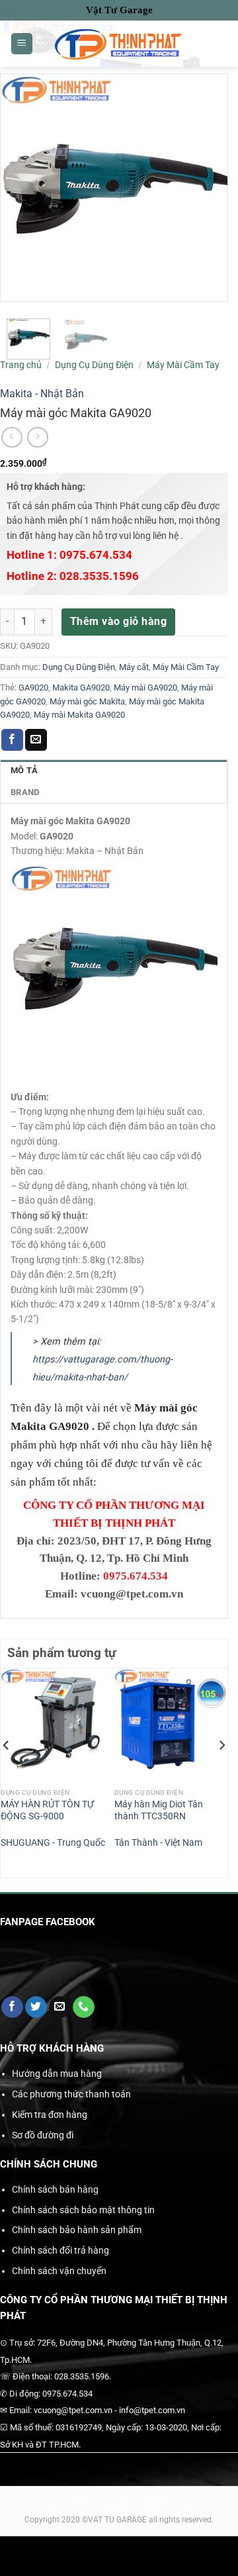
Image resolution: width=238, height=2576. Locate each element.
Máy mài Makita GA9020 (79, 715)
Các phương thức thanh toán (71, 2094)
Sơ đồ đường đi (43, 2135)
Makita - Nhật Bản (42, 394)
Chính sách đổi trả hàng (60, 2250)
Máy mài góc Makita (87, 701)
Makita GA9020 (81, 688)
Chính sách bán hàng (55, 2189)
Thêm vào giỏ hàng (118, 621)
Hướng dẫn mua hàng (57, 2074)
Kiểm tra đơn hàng (50, 2115)
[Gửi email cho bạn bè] (36, 740)
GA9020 (33, 688)
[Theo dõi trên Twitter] (36, 2007)
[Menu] (22, 44)
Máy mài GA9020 (145, 688)
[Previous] (7, 1772)
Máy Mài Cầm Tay (183, 365)
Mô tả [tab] (24, 770)
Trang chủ (21, 365)
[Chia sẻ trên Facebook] (12, 740)
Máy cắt (134, 667)
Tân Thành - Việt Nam (158, 1842)
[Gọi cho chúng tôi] (84, 2007)
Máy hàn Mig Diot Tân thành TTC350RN (159, 1810)
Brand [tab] (25, 792)
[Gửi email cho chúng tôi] (60, 2007)
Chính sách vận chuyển (59, 2271)
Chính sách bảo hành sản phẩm (77, 2230)
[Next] (221, 1772)
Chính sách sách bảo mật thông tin (83, 2210)
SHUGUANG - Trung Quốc (53, 1842)
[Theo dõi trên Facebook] (12, 2007)
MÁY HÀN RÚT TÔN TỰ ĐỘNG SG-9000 (47, 1810)
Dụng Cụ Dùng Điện (94, 365)
